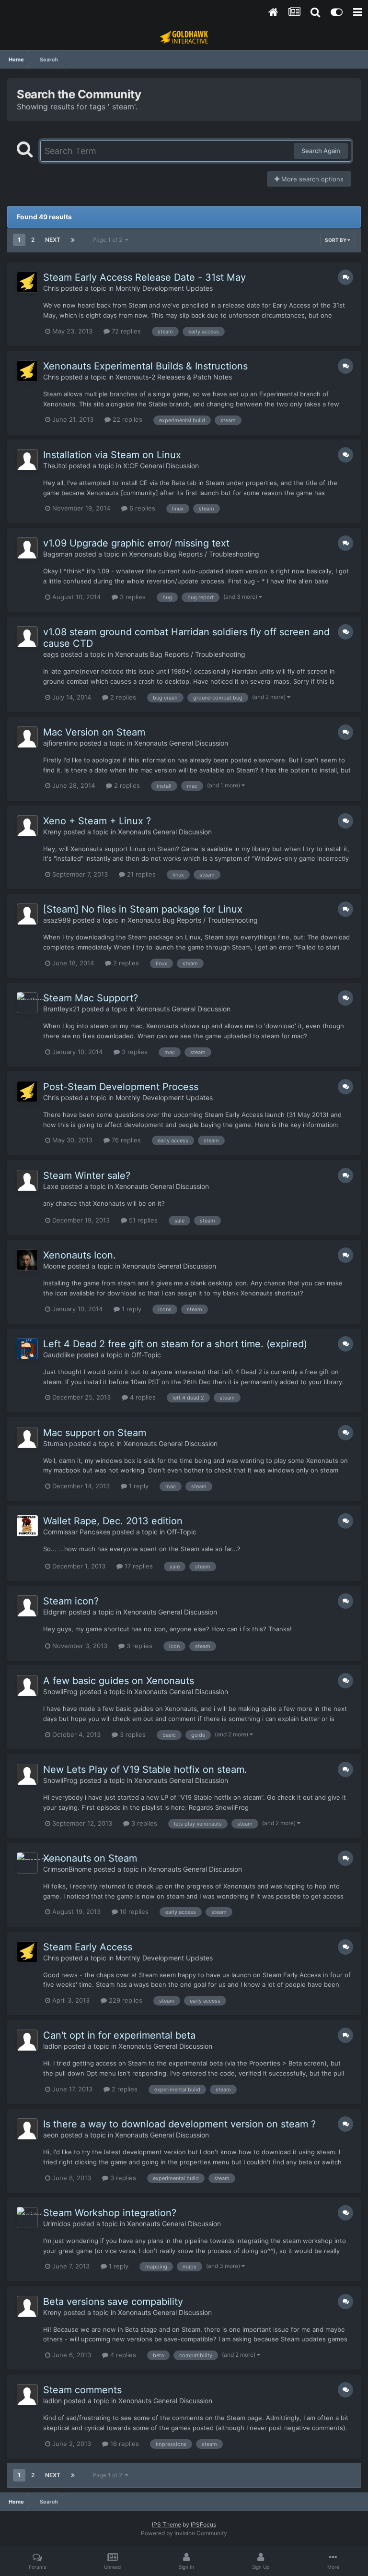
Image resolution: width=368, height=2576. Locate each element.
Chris (51, 288)
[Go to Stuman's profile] (27, 1437)
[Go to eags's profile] (27, 637)
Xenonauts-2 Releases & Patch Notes (174, 377)
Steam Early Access (88, 1947)
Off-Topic (146, 1355)
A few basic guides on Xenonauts (119, 1681)
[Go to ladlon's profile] (27, 2040)
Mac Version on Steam (94, 732)
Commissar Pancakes (77, 1532)
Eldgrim (55, 1612)
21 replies (140, 874)
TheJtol (55, 466)
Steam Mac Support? (91, 998)
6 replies (141, 508)
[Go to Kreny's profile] (27, 826)
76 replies (125, 1140)
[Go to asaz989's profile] (27, 914)
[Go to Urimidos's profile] (27, 2218)
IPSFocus (203, 2524)
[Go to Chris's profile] (27, 282)
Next (53, 240)
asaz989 (57, 920)
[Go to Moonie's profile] (27, 1260)
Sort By (336, 240)
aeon (51, 2135)
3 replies (132, 597)
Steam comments (82, 2390)
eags (51, 654)
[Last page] (73, 240)
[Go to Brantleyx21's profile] (27, 1003)
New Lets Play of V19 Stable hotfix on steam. (145, 1769)
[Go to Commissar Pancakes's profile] (27, 1526)
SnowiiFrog (60, 1692)
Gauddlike (59, 1355)
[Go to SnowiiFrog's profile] (27, 1686)
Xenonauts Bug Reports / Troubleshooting (194, 554)
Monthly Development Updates (164, 288)
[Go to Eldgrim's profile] (27, 1606)
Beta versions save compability (113, 2302)
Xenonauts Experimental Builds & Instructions (145, 366)
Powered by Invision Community (184, 2533)
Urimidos (57, 2224)
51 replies (142, 1220)
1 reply (131, 1309)
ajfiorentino (60, 743)
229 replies (125, 2000)
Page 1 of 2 (109, 240)
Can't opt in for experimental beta (119, 2035)
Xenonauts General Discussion (181, 743)
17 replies (138, 1566)
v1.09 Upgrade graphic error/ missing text (136, 543)
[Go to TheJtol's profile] (27, 460)
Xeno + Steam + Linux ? (97, 821)
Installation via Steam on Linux (112, 455)
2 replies (122, 697)
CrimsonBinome (67, 1869)
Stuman (55, 1443)
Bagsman (58, 554)
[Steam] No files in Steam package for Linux (143, 909)
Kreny (52, 832)
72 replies (125, 331)
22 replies (126, 419)
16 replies (124, 2444)
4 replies (142, 1397)
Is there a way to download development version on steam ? (179, 2124)
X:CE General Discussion (161, 466)
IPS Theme (167, 2524)
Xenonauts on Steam (90, 1858)
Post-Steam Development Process (121, 1087)
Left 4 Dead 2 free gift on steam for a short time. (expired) (175, 1344)
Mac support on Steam (95, 1433)
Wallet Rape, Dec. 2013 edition (113, 1521)
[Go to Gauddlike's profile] (27, 1349)
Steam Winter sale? (87, 1175)
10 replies (133, 1911)
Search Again (321, 151)
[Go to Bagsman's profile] (27, 548)
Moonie (54, 1266)
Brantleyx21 (62, 1009)
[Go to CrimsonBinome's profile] (27, 1863)
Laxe (51, 1186)
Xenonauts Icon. (80, 1255)
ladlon (52, 2046)
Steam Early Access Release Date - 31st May (144, 277)
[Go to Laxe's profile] (27, 1180)
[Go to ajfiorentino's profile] (27, 737)
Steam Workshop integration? (110, 2213)
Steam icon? (71, 1601)
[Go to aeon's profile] (27, 2129)
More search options (311, 179)
